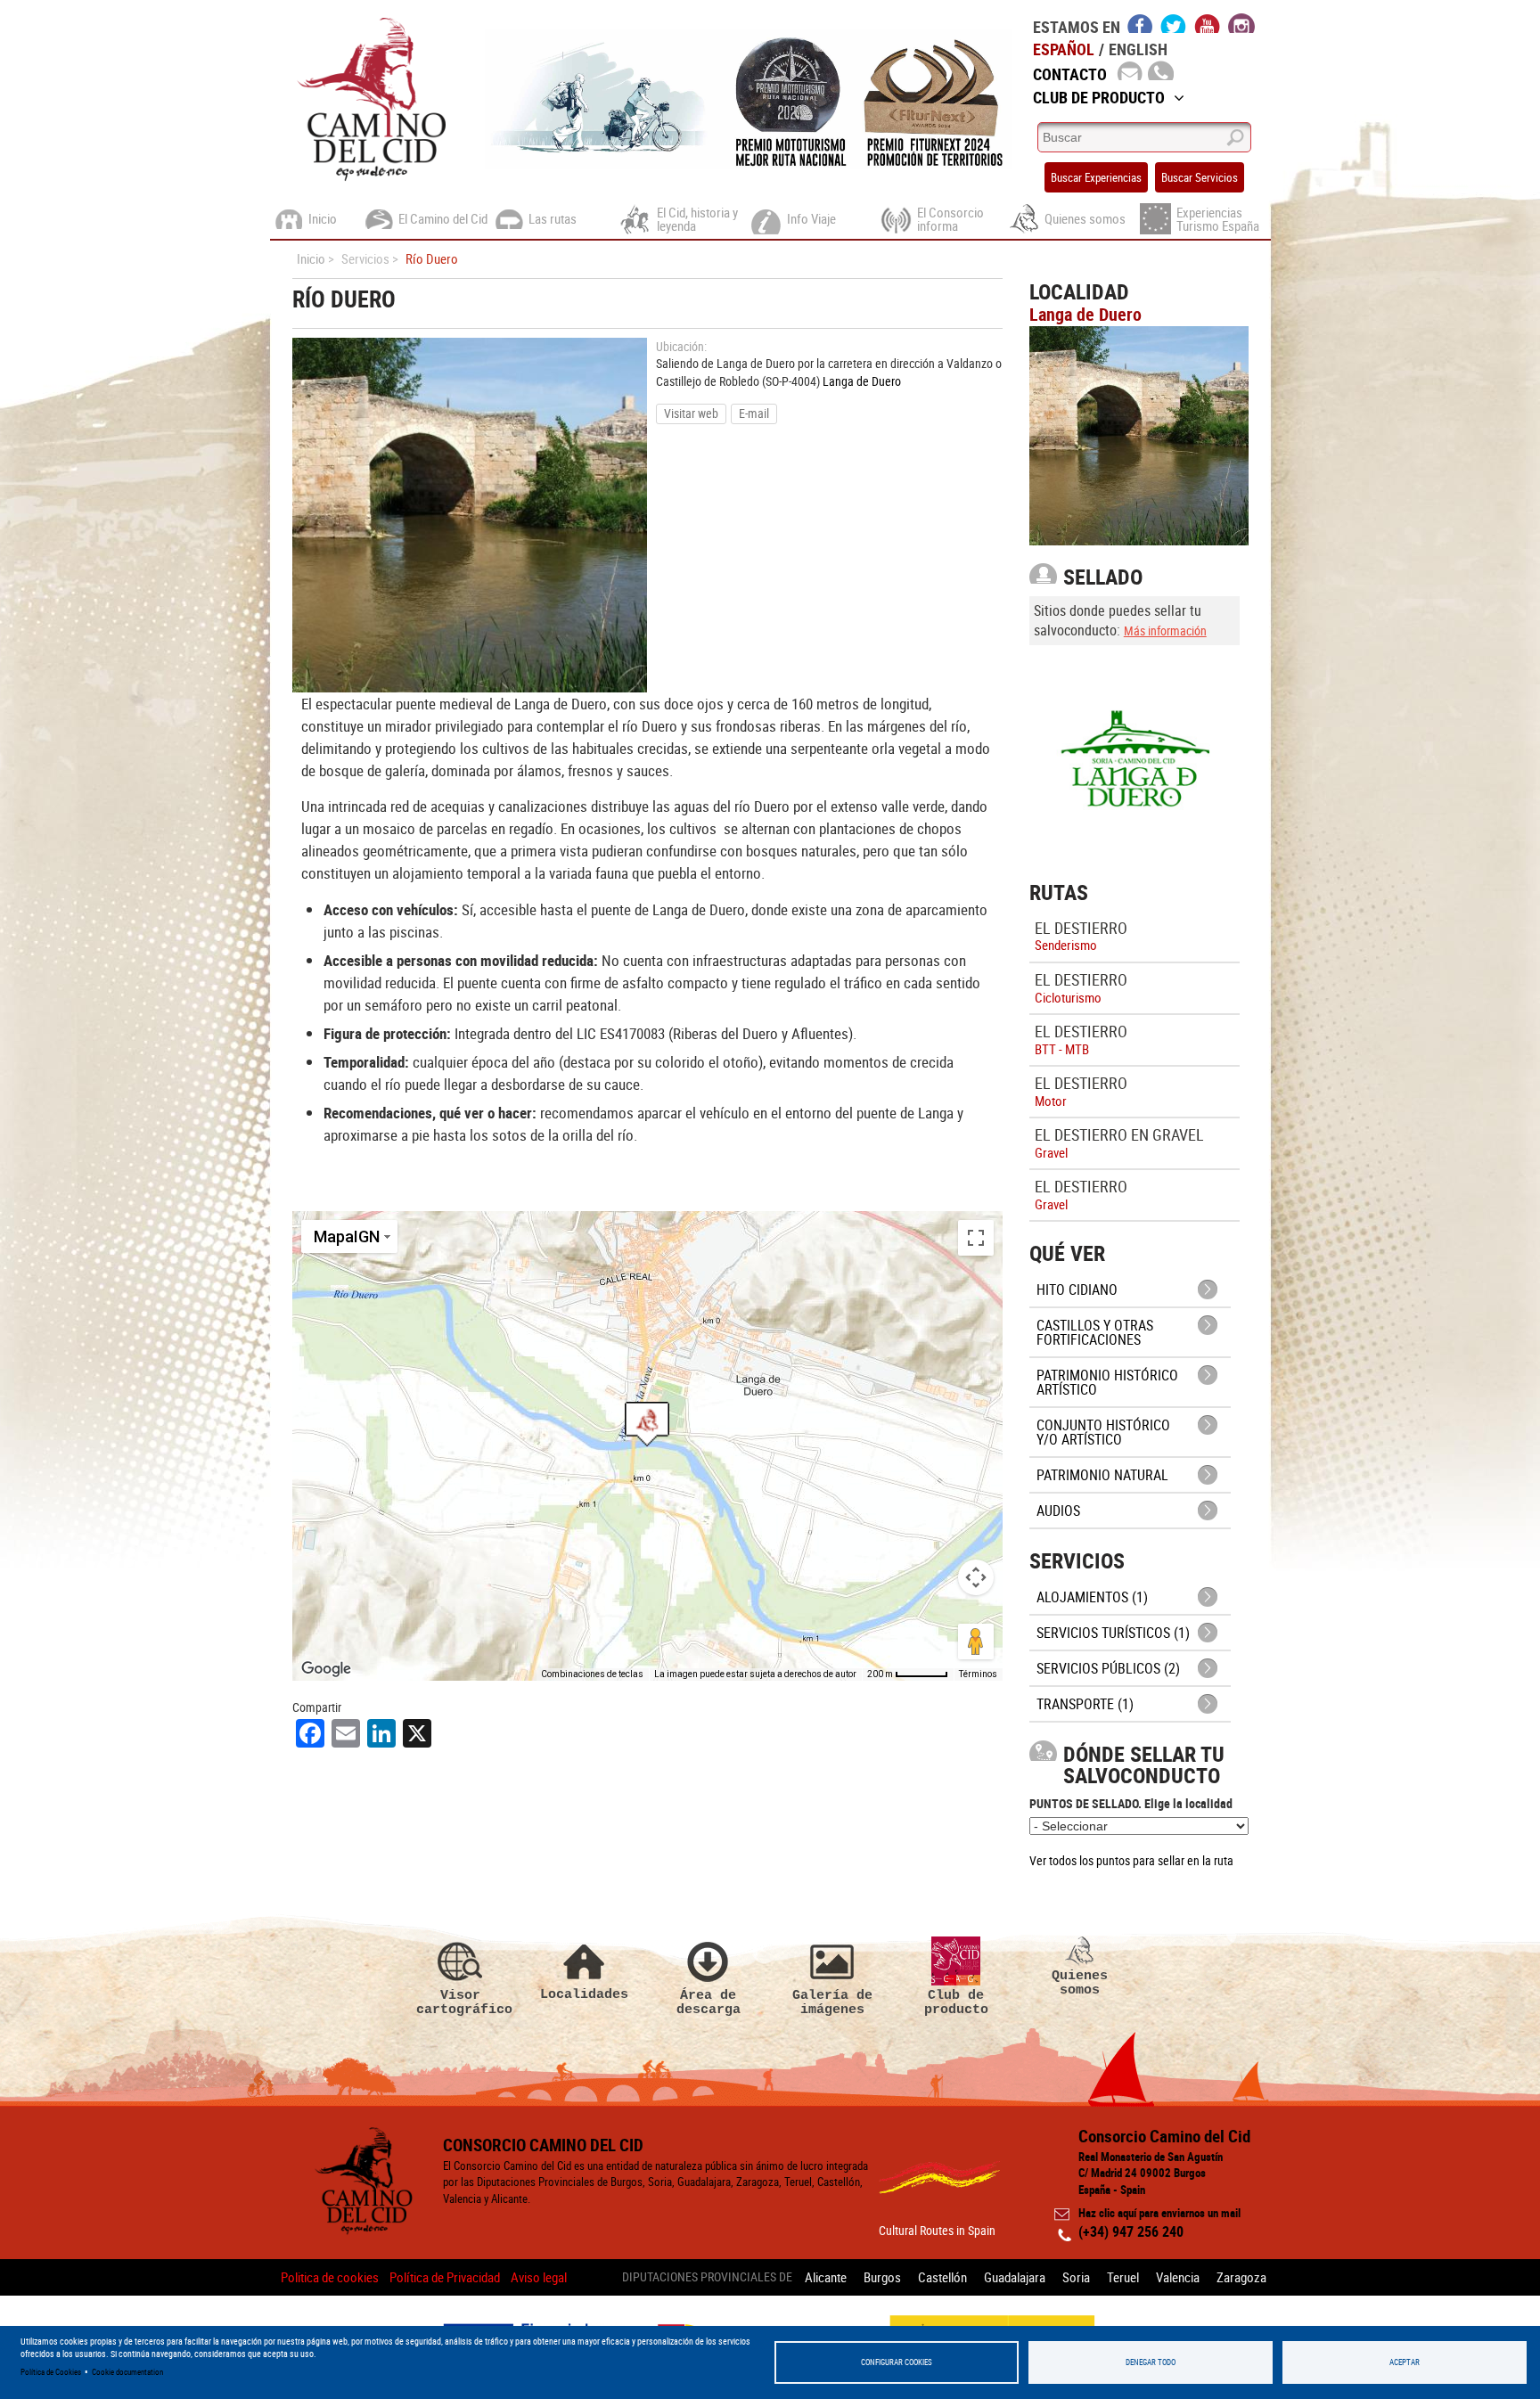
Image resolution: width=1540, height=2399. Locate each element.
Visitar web (691, 413)
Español (1064, 49)
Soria (1076, 2277)
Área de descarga (709, 2002)
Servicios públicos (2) (1108, 1668)
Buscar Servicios (1200, 177)
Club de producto (956, 2002)
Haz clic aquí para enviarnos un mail (1159, 2213)
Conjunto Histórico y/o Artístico (1103, 1432)
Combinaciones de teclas (592, 1674)
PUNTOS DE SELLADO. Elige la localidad (1131, 1803)
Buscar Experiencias (1096, 177)
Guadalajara (1015, 2277)
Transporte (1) (1085, 1704)
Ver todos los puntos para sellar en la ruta (1131, 1860)
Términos (978, 1674)
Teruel (1123, 2277)
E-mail (754, 413)
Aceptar (1405, 2362)
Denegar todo (1151, 2362)
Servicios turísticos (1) (1113, 1633)
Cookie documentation (127, 2372)
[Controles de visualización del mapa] (976, 1577)
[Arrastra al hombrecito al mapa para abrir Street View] (976, 1642)
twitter (1174, 23)
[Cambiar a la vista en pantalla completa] (976, 1238)
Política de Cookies (51, 2372)
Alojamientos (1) (1092, 1597)
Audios (1058, 1511)
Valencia (1178, 2277)
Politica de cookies (330, 2277)
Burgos (882, 2277)
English (1138, 49)
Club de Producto (1099, 97)
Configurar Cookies (897, 2362)
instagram (1241, 23)
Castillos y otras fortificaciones (1095, 1332)
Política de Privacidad (445, 2277)
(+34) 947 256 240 (1131, 2231)
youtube (1208, 23)
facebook (1140, 23)
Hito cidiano (1077, 1290)
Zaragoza (1241, 2277)
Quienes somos (1080, 1982)
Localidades (584, 1994)
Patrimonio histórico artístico (1107, 1382)
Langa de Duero (862, 381)
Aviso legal (539, 2277)
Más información (1165, 630)
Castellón (942, 2277)
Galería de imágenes (832, 2002)
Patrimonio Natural (1102, 1475)
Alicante (826, 2277)
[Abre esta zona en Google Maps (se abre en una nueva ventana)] (326, 1669)
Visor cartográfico (461, 2002)
